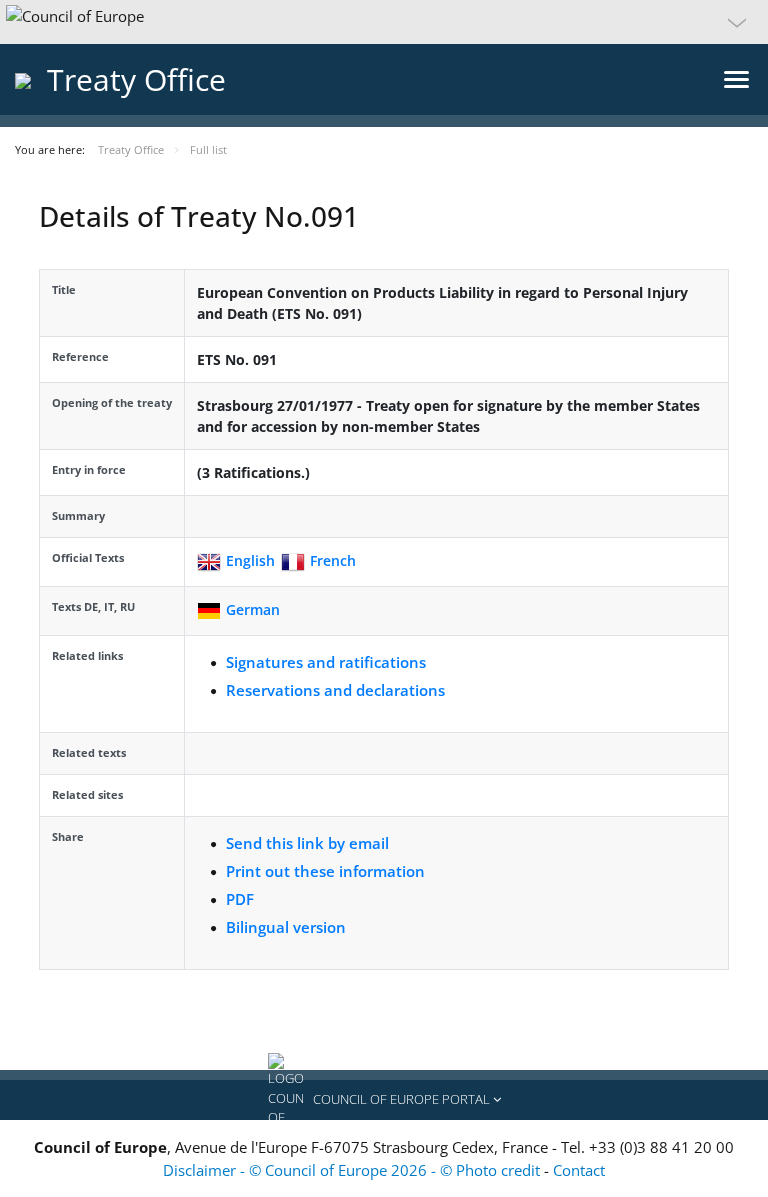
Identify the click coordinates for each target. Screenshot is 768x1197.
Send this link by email (307, 843)
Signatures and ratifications (326, 662)
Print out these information (325, 871)
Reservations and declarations (335, 690)
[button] (384, 22)
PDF (240, 899)
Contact (579, 1170)
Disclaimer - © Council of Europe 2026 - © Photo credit (353, 1170)
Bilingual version (286, 927)
